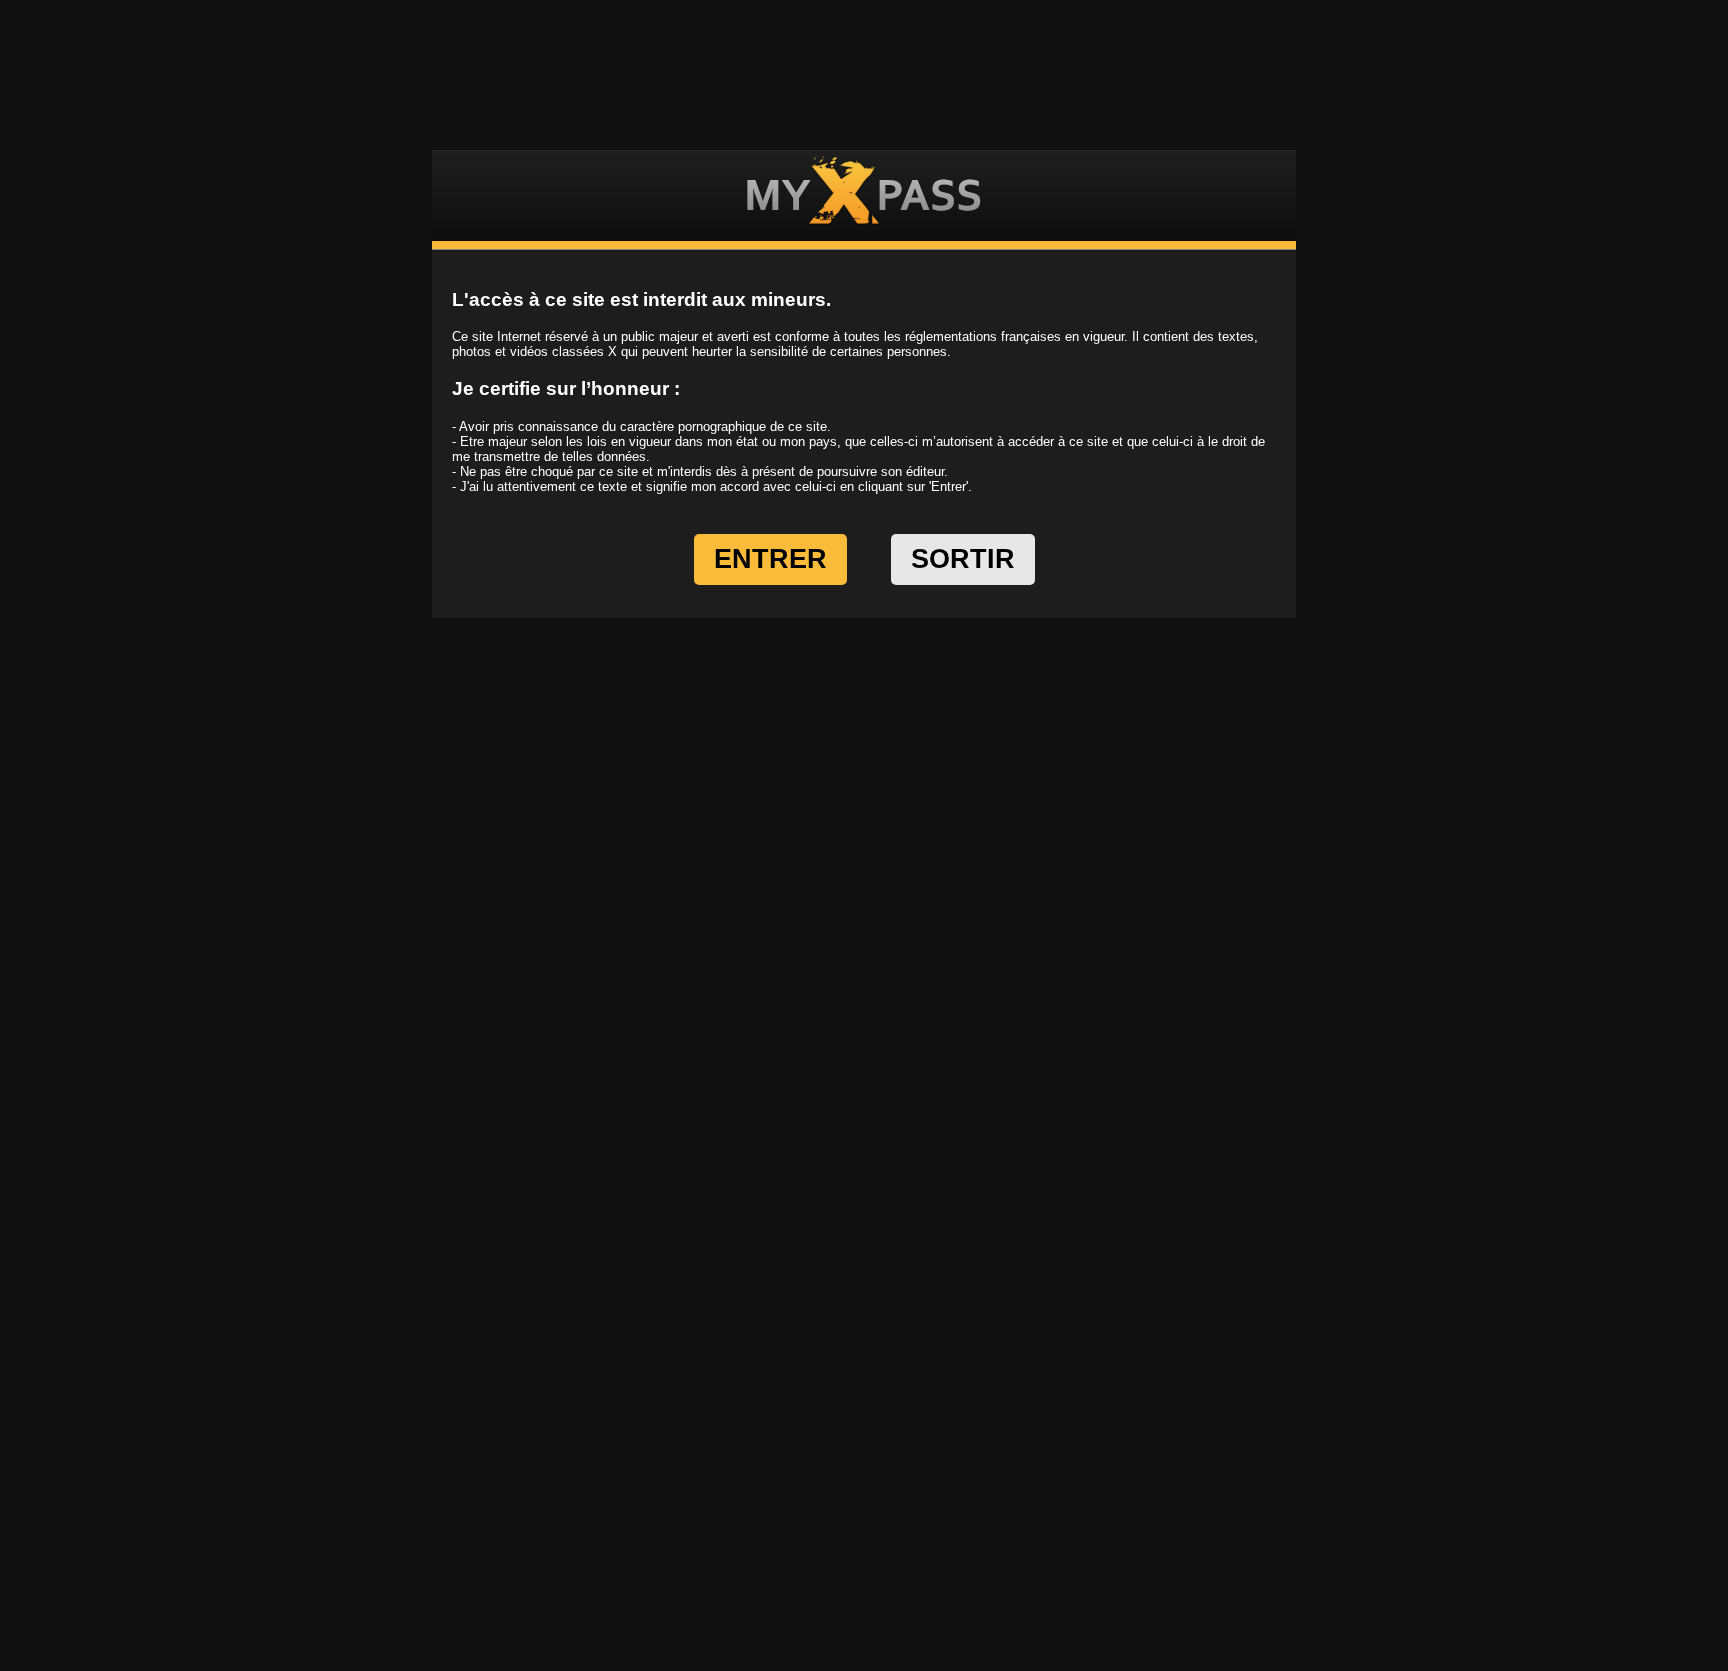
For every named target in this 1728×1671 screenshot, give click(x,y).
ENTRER (770, 559)
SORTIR (963, 559)
